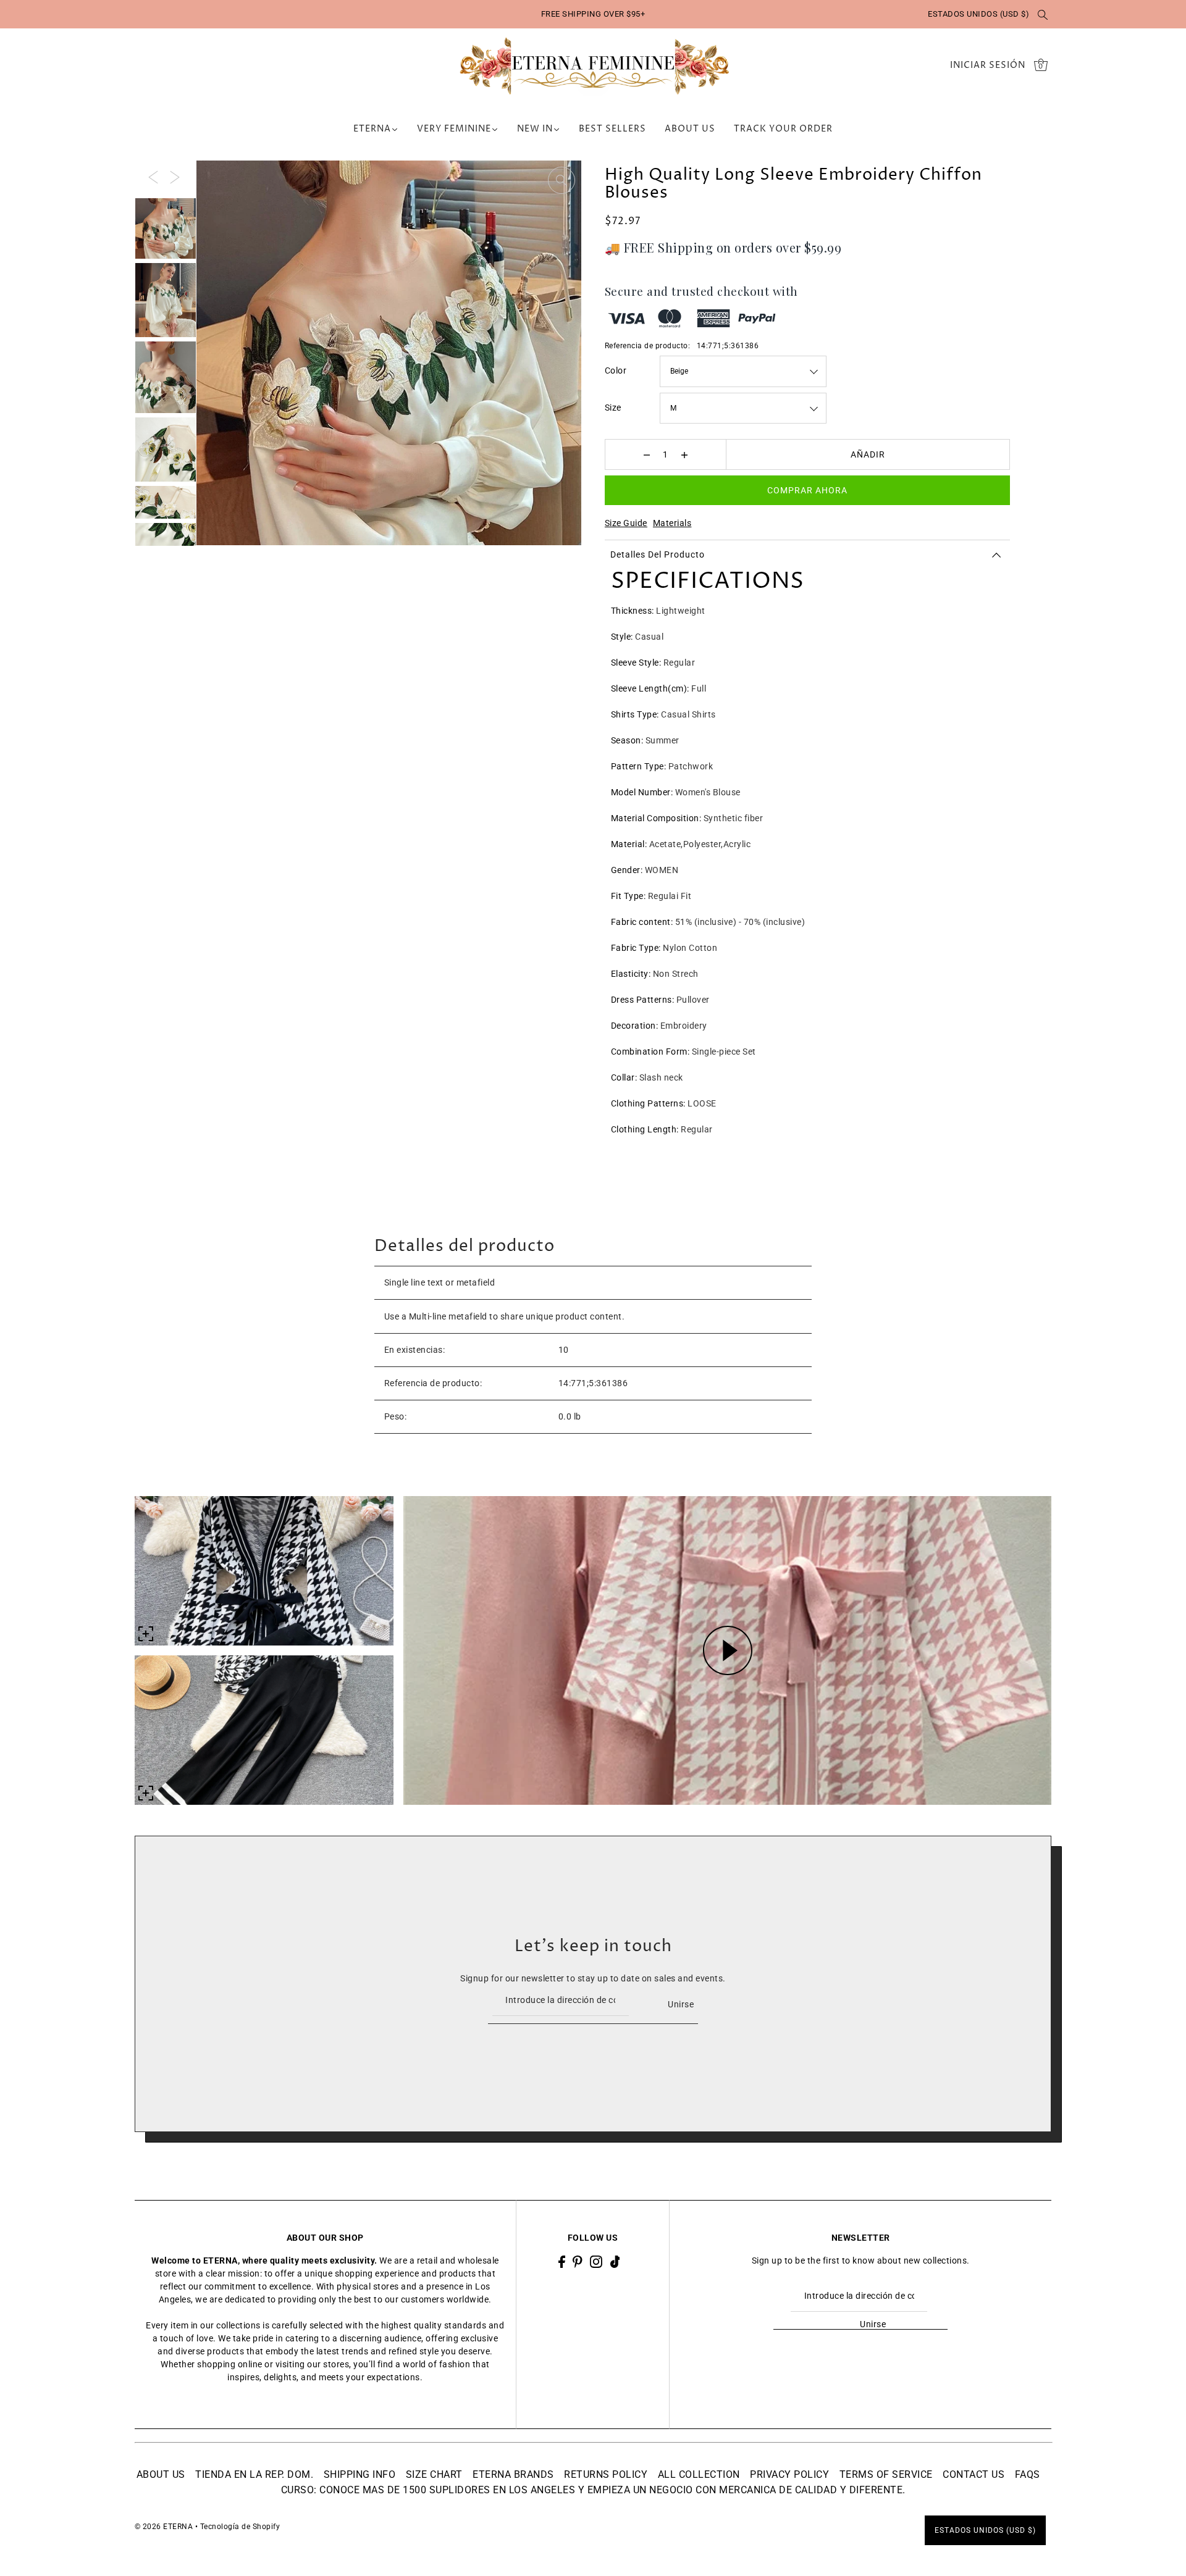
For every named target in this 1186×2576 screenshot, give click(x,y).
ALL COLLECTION (699, 2474)
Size (613, 408)
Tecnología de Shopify (240, 2527)
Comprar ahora (807, 490)
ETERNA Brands (513, 2474)
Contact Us (974, 2474)
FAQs (1028, 2474)
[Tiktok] (615, 2261)
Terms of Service (886, 2474)
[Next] (175, 177)
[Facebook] (562, 2261)
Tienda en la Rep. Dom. (254, 2474)
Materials (672, 523)
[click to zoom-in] (561, 180)
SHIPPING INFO (360, 2474)
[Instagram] (596, 2261)
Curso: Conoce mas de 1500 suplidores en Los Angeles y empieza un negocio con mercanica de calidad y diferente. (593, 2490)
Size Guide (626, 523)
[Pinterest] (578, 2261)
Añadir (868, 454)
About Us (161, 2474)
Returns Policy (606, 2474)
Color (616, 370)
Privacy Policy (789, 2474)
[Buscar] (1043, 14)
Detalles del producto (658, 554)
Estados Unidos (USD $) (978, 14)
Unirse (681, 2004)
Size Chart (434, 2474)
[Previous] (153, 177)
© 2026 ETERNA (164, 2527)
